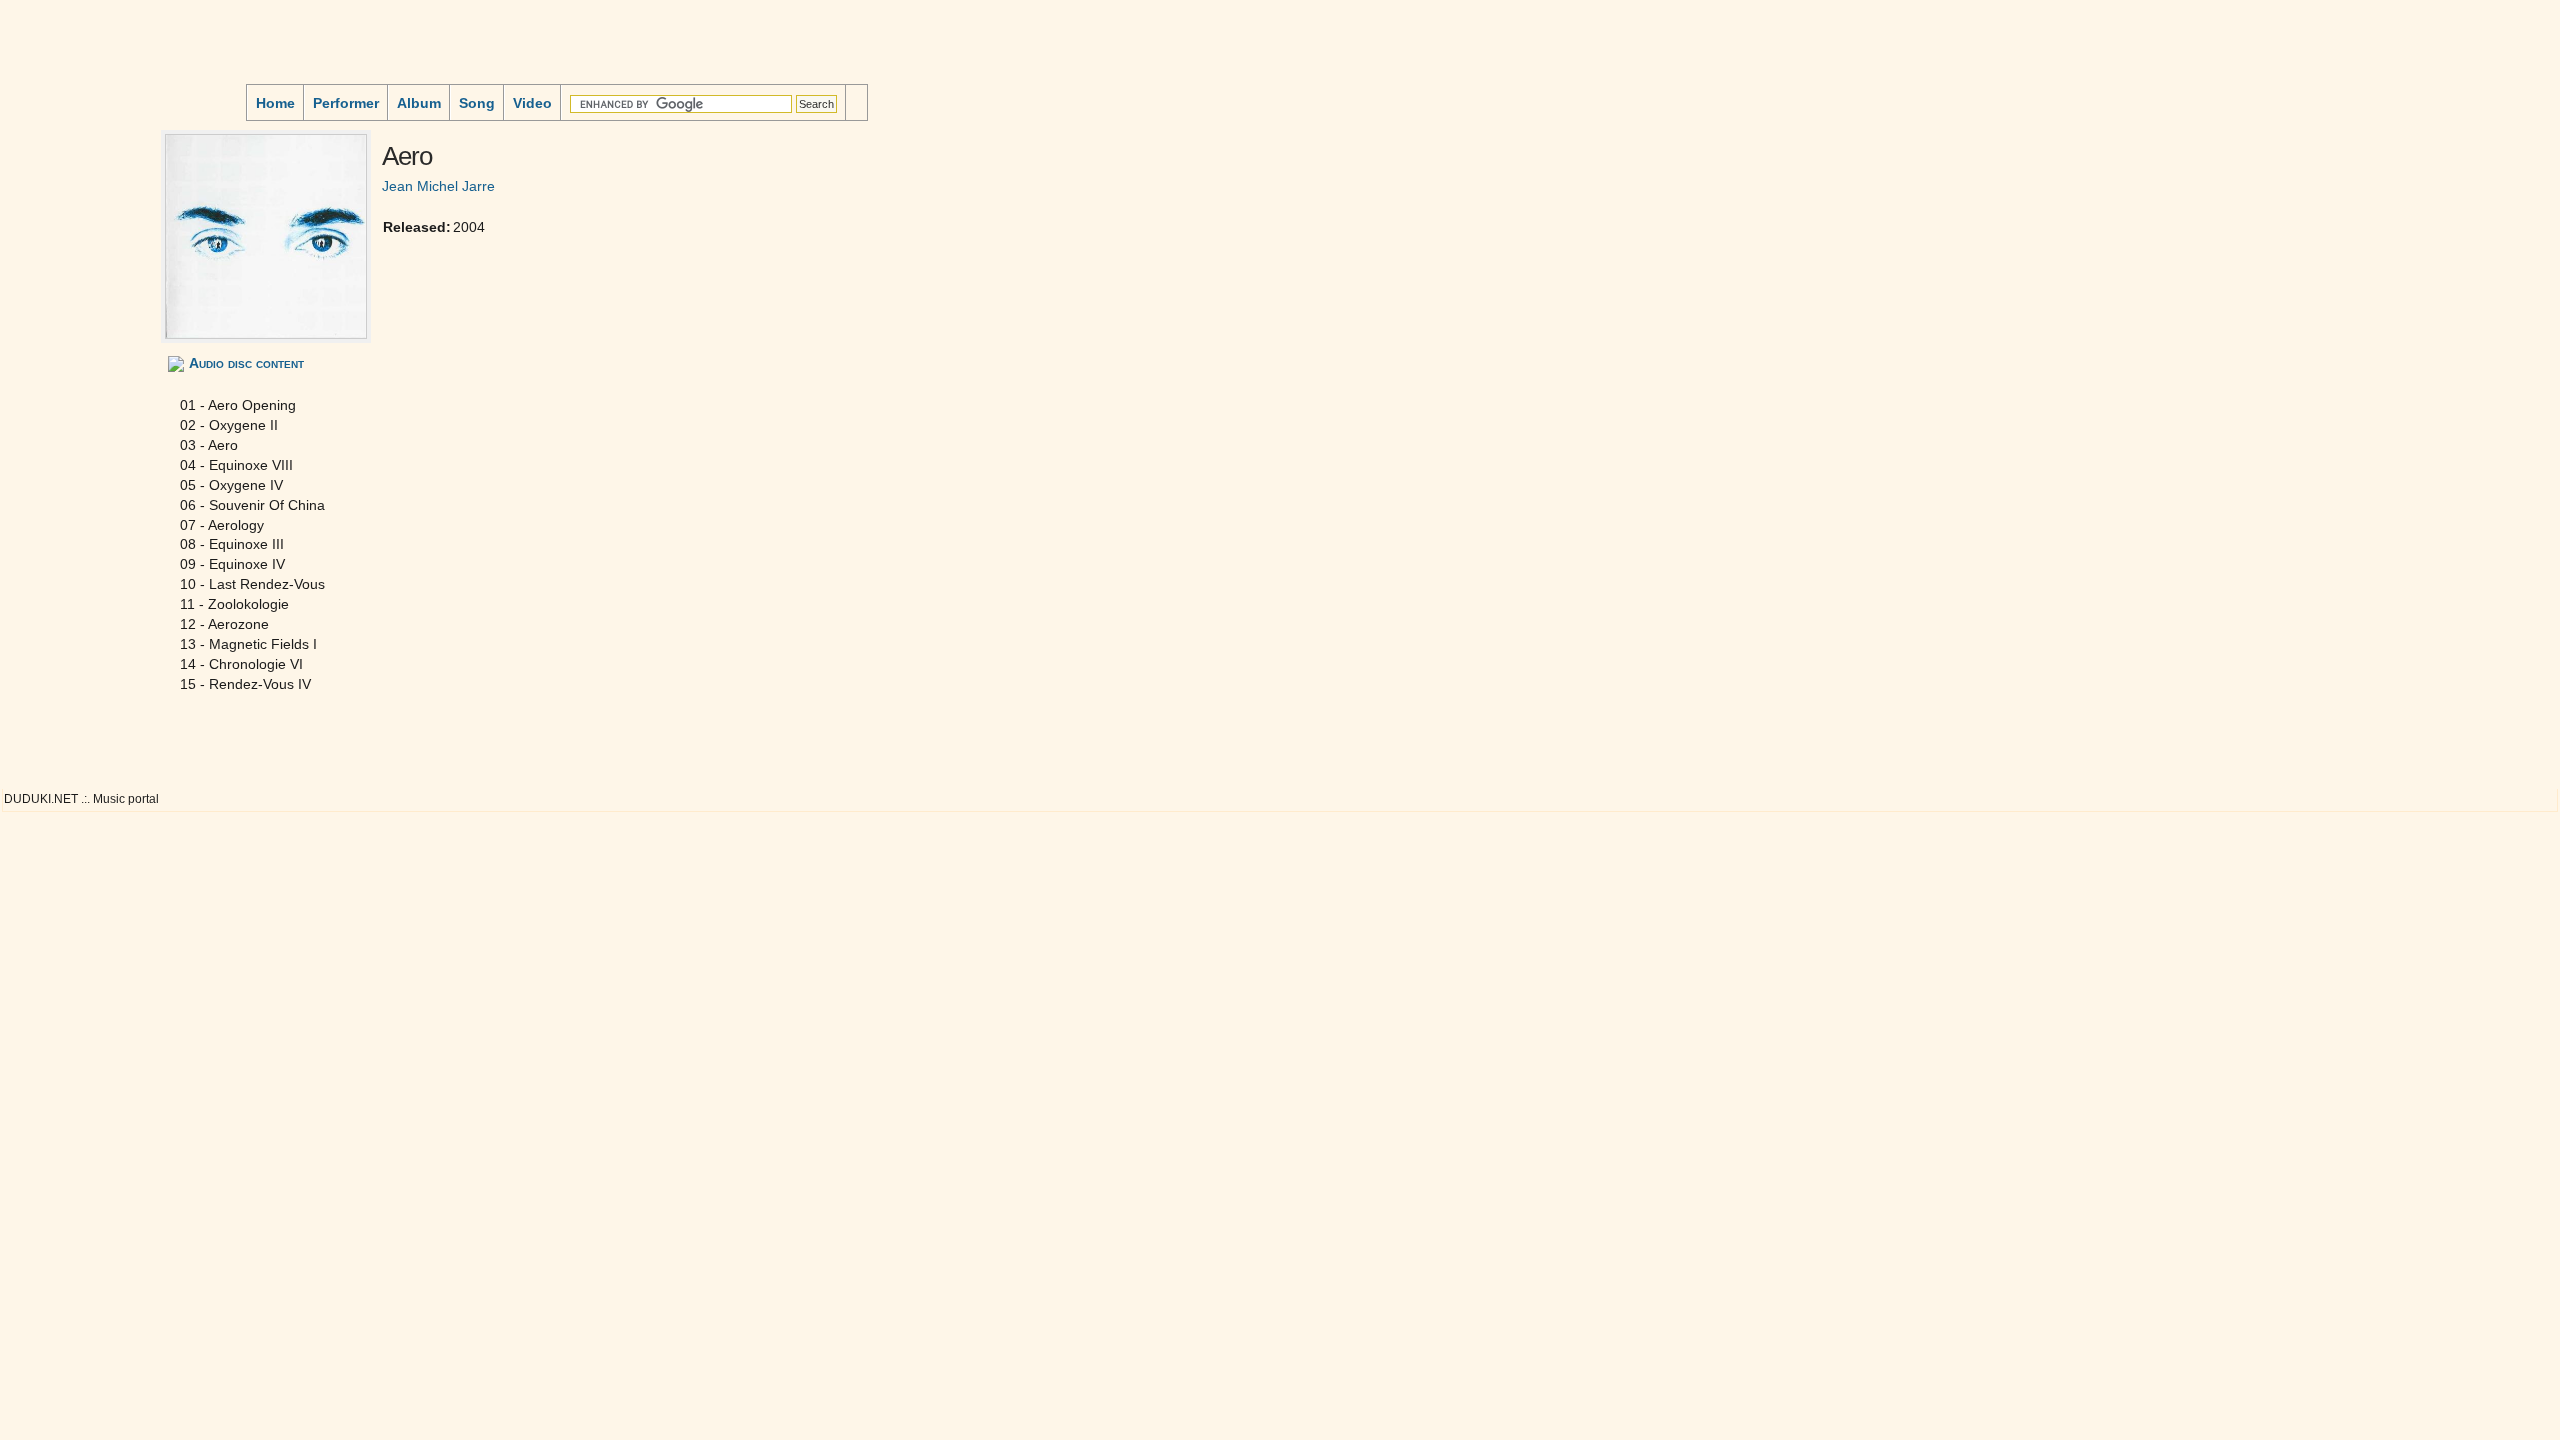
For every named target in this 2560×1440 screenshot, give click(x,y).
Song (477, 103)
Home (275, 103)
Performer (346, 103)
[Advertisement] (66, 174)
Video (532, 103)
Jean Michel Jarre (438, 186)
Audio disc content (246, 363)
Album (419, 103)
